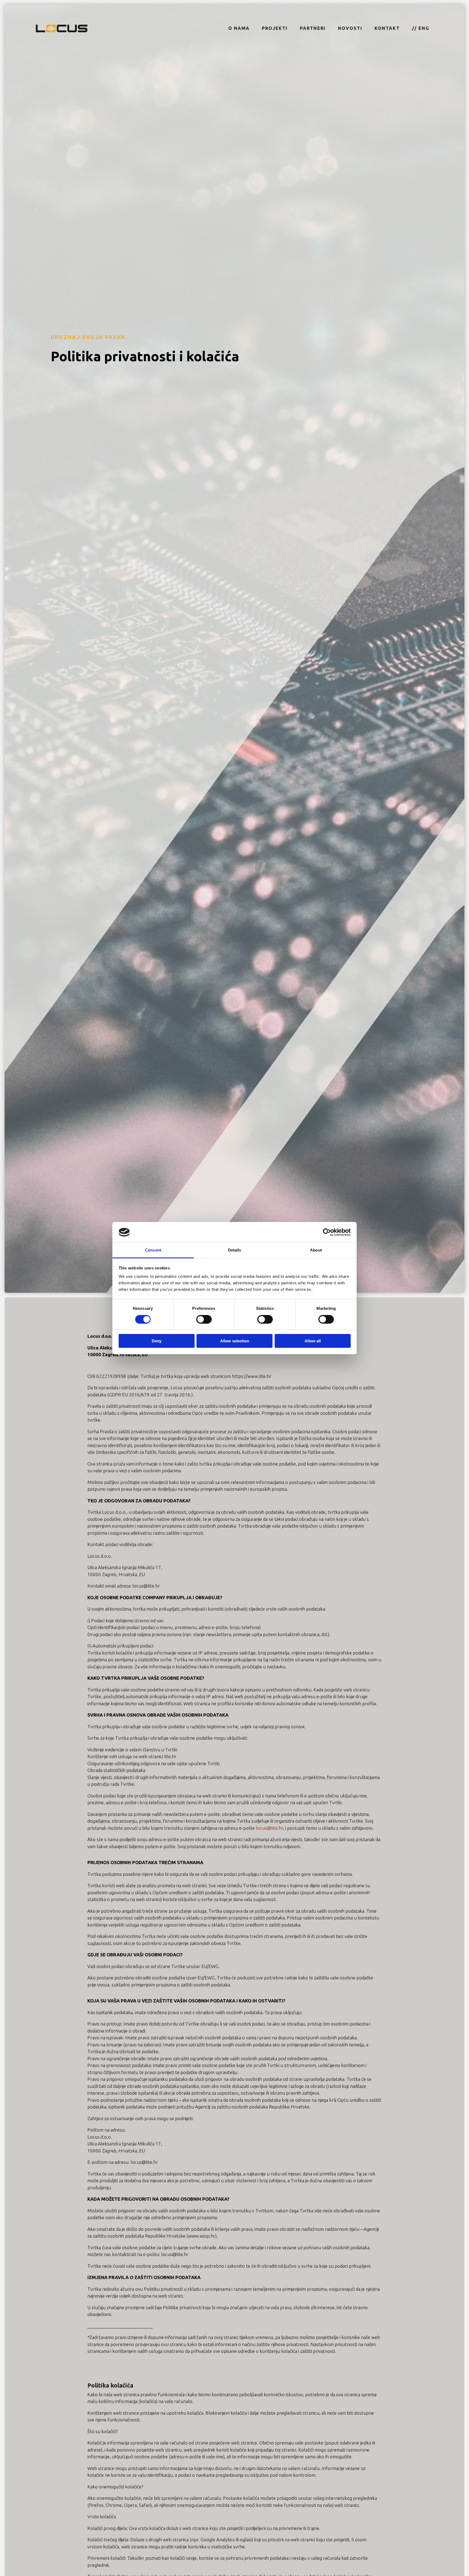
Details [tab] (235, 1250)
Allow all (313, 1341)
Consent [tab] (153, 1250)
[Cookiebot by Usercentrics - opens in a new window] (327, 1232)
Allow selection (235, 1341)
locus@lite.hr (270, 1828)
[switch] (204, 1319)
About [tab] (316, 1250)
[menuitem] (239, 28)
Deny (157, 1341)
